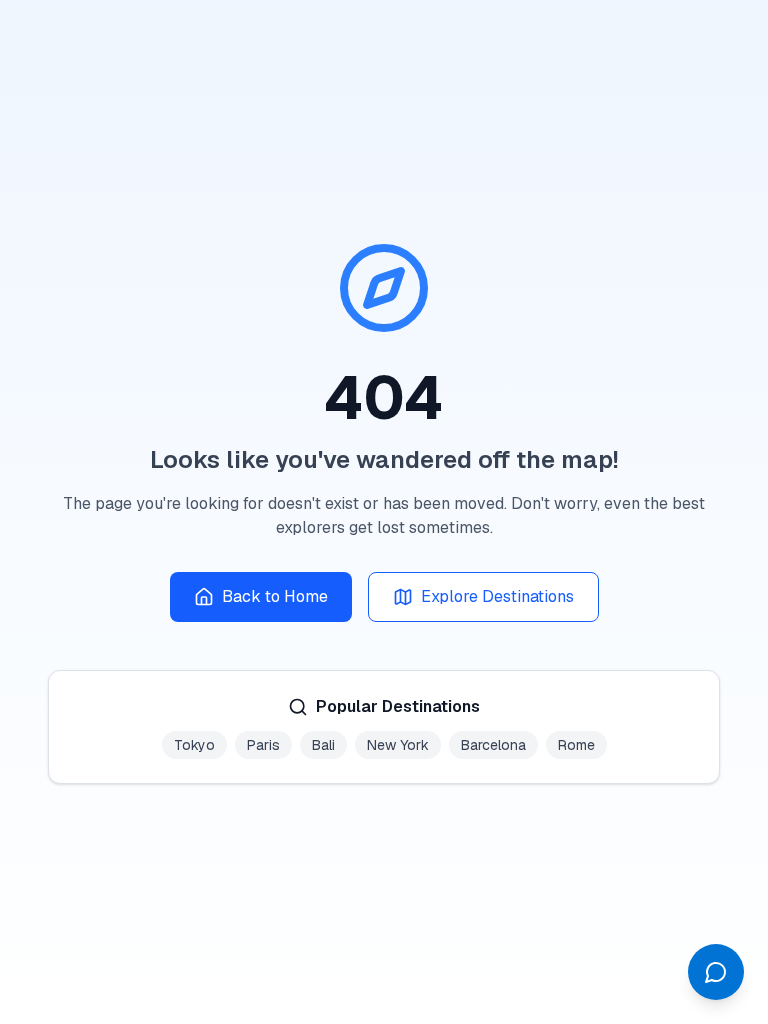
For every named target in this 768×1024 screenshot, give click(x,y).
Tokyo (194, 745)
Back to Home (275, 596)
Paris (263, 745)
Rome (576, 745)
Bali (323, 745)
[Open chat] (716, 972)
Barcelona (493, 745)
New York (398, 745)
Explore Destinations (497, 596)
